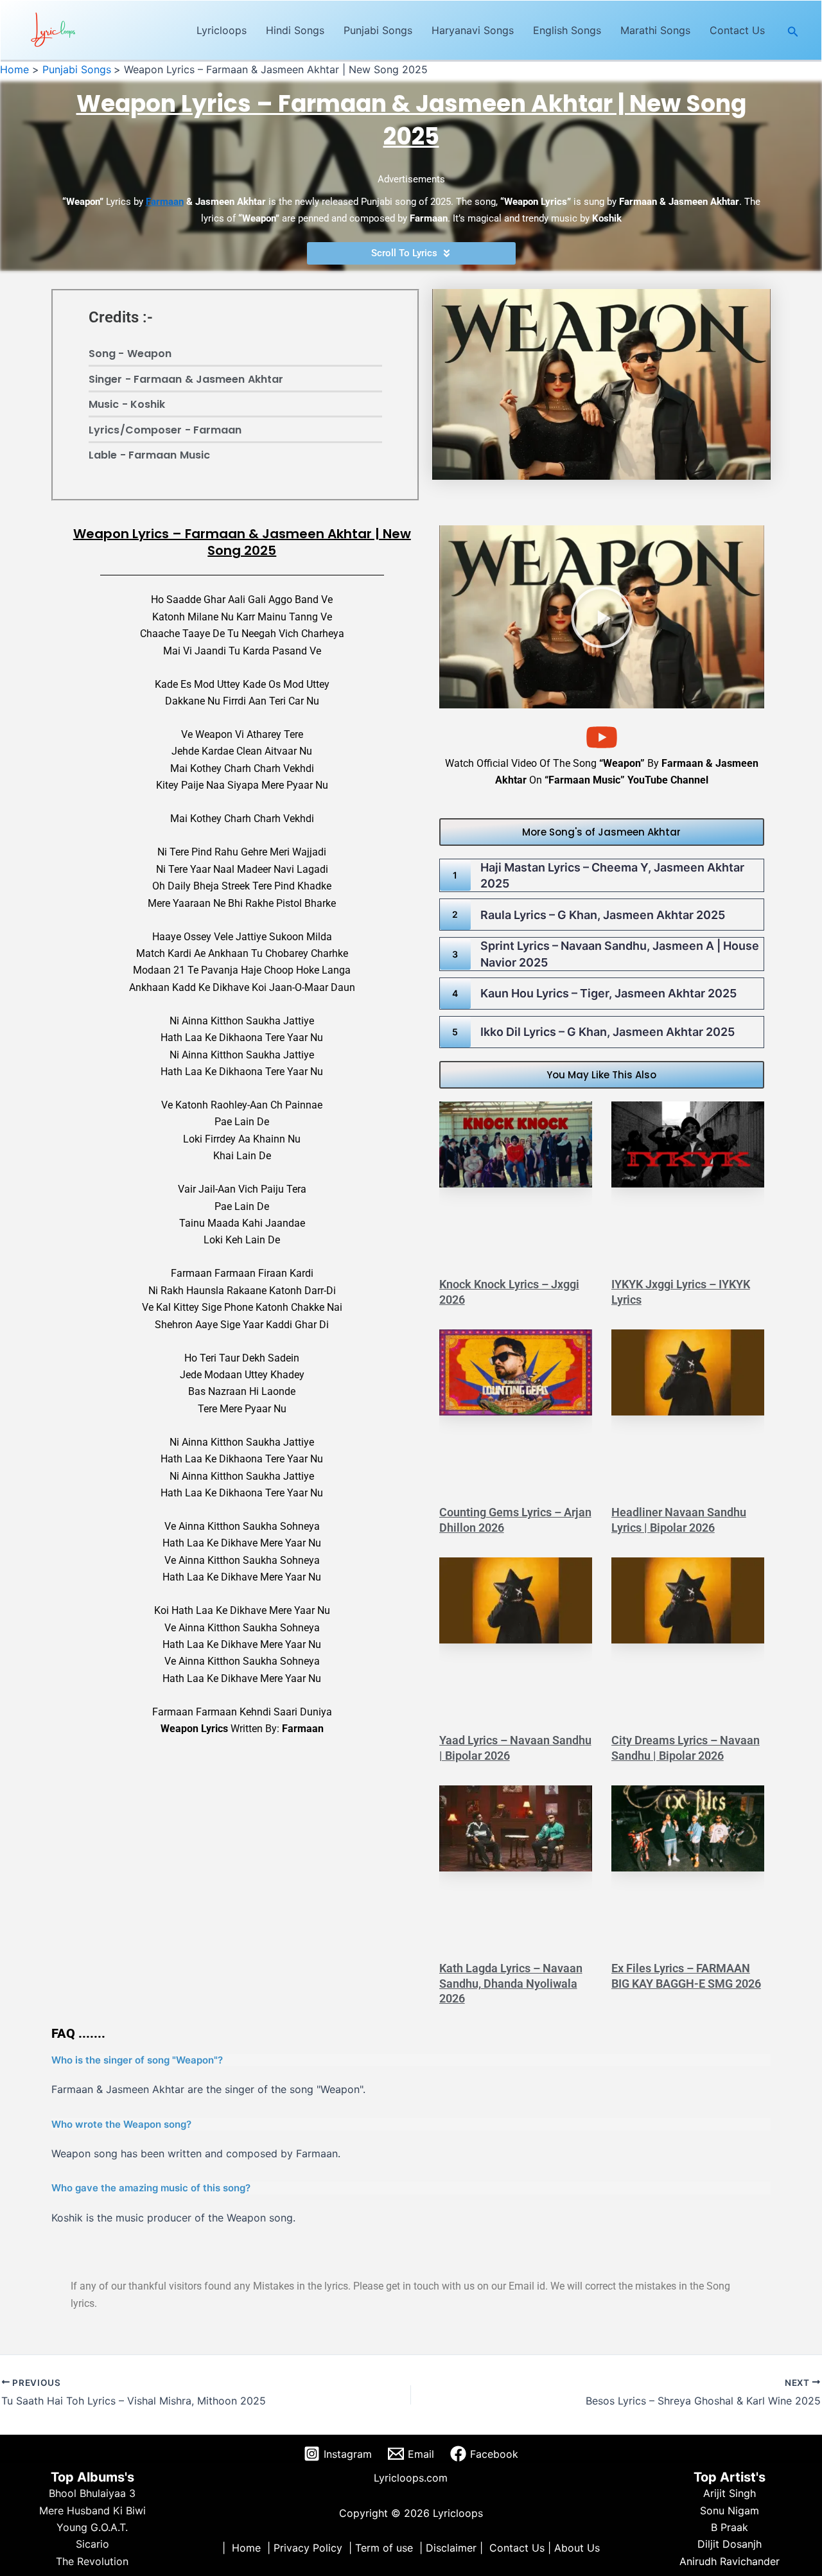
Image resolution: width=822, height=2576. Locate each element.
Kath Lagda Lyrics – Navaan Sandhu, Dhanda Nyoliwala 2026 (511, 1983)
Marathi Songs (655, 30)
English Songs (567, 30)
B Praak (730, 2527)
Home (246, 2548)
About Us (577, 2548)
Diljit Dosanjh (730, 2544)
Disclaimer (451, 2548)
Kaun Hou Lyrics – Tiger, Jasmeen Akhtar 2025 (608, 993)
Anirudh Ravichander (730, 2561)
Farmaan (165, 202)
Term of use (384, 2548)
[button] (793, 31)
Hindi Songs (295, 30)
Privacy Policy (308, 2548)
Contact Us (737, 30)
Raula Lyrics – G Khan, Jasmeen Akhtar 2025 (603, 915)
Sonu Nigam (730, 2510)
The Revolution (92, 2561)
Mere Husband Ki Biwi (92, 2510)
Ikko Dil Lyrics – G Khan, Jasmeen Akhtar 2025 (608, 1032)
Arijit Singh (730, 2493)
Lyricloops (222, 30)
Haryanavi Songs (473, 30)
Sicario (92, 2544)
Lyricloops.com (411, 2478)
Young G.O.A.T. (92, 2527)
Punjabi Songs (378, 30)
